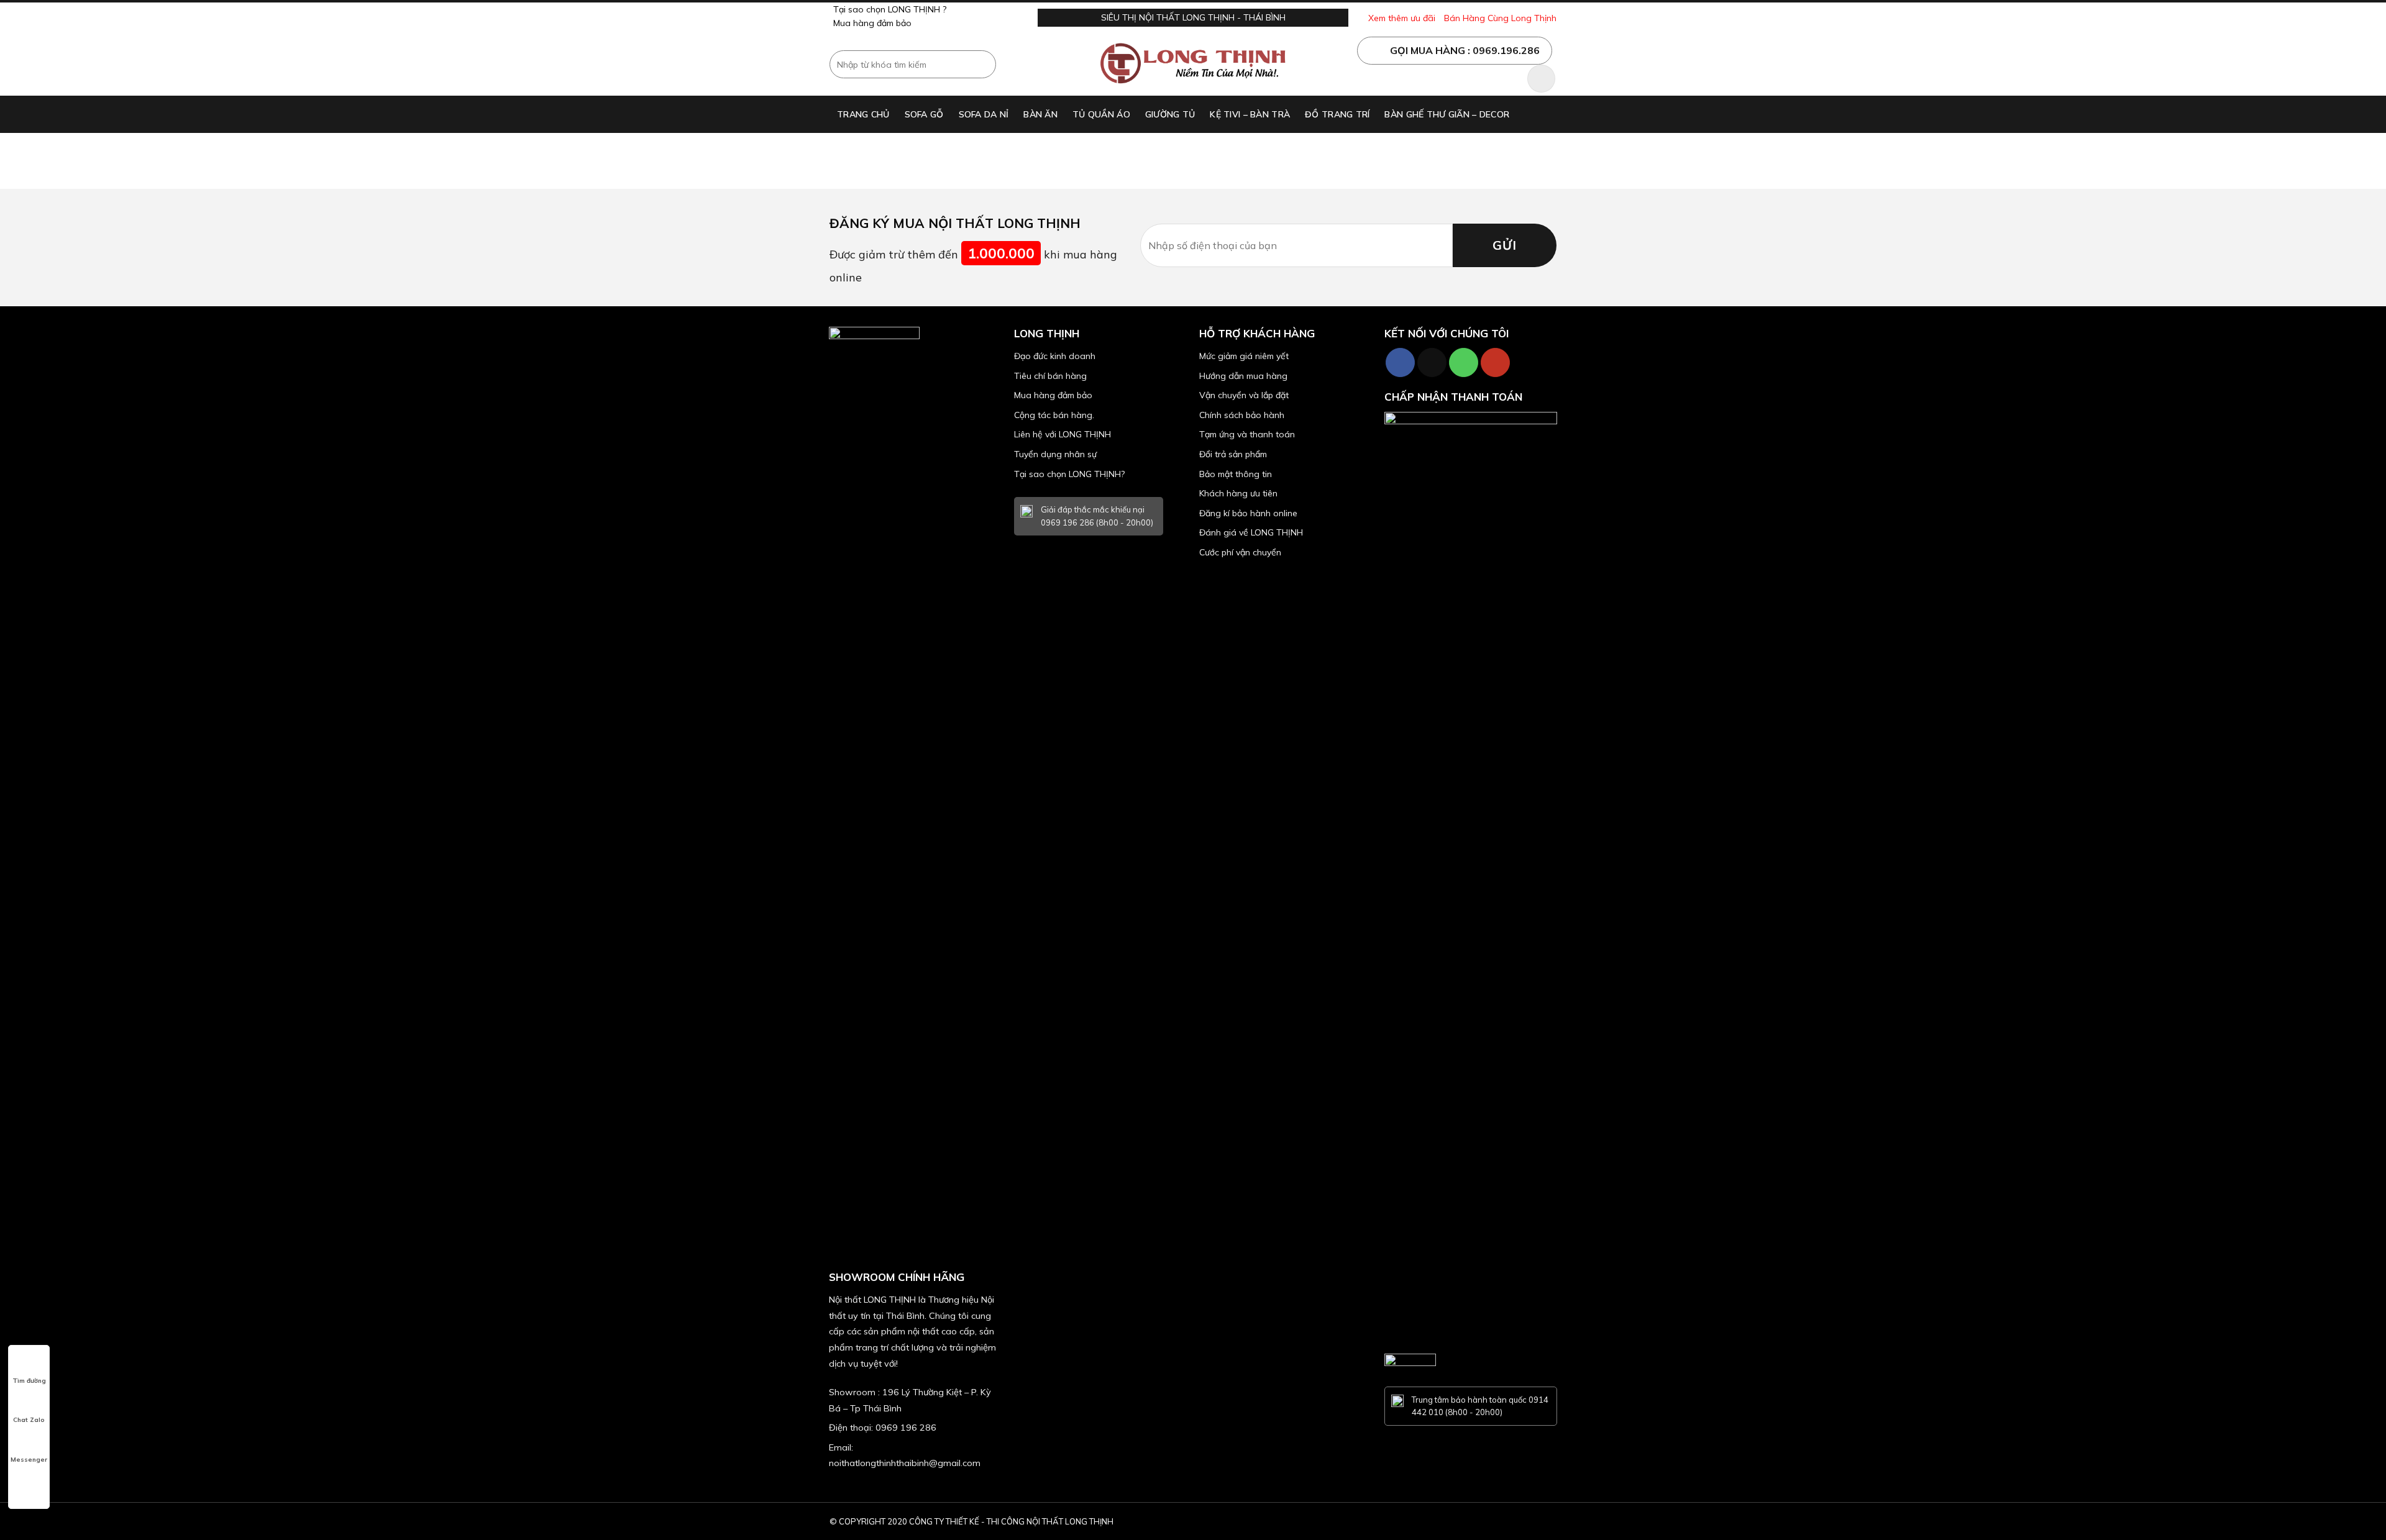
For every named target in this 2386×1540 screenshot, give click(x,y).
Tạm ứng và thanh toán (1247, 434)
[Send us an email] (1432, 362)
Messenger (29, 1460)
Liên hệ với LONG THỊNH (1063, 434)
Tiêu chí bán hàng (1050, 376)
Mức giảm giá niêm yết (1244, 356)
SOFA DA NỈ (984, 114)
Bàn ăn (1040, 114)
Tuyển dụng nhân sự (1055, 454)
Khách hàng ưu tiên (1238, 493)
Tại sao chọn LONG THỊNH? (1069, 474)
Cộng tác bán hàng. (1054, 415)
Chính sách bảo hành (1242, 415)
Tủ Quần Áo (1101, 114)
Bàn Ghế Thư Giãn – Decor (1447, 114)
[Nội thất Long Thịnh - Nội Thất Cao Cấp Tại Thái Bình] (1193, 65)
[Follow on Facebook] (1400, 362)
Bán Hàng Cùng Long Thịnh (1500, 18)
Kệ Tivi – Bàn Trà (1250, 114)
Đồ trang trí (1337, 114)
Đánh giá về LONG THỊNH (1251, 532)
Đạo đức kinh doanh (1055, 356)
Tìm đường (29, 1381)
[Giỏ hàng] (1541, 79)
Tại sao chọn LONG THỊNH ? (890, 9)
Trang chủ (863, 114)
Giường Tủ (1170, 114)
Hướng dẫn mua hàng (1243, 376)
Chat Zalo (29, 1420)
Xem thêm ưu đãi (1402, 18)
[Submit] (985, 65)
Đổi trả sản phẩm (1233, 454)
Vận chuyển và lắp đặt (1244, 395)
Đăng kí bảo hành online (1248, 513)
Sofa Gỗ (924, 114)
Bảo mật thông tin (1236, 474)
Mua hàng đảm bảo (872, 23)
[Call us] (1464, 362)
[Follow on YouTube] (1495, 362)
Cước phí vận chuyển (1240, 552)
